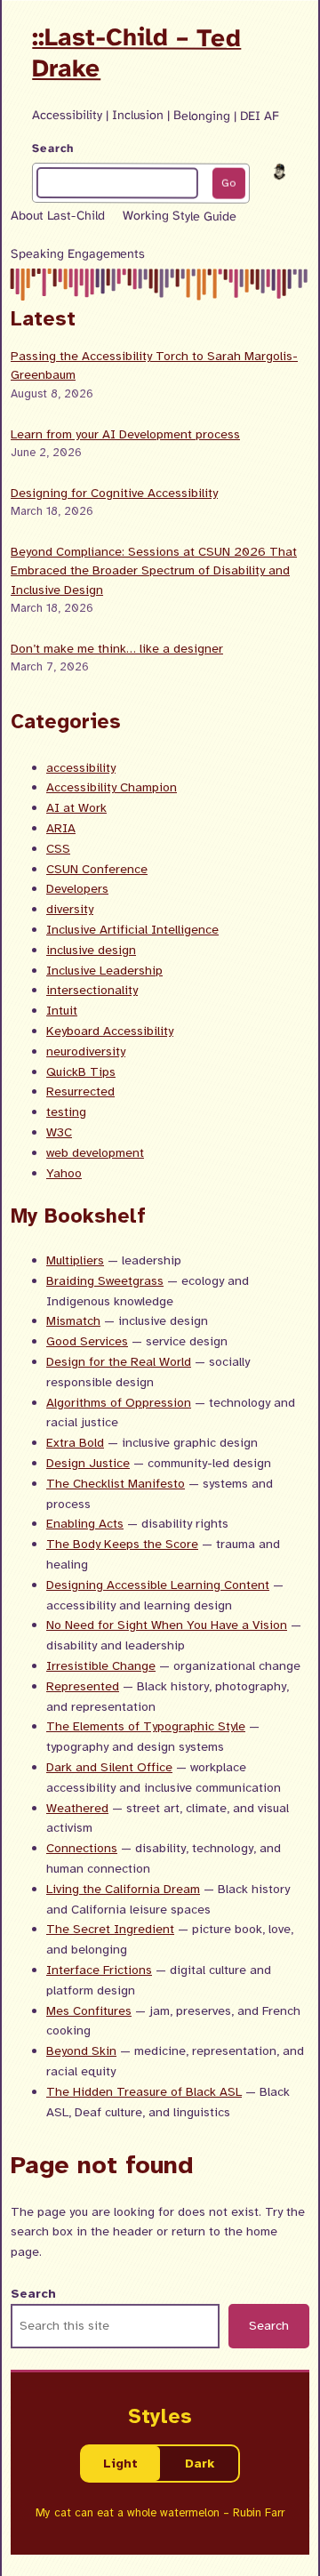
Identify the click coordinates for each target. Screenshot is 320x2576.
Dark (200, 2463)
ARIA (61, 828)
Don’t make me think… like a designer (117, 648)
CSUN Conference (97, 869)
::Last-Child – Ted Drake (136, 52)
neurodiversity (86, 1051)
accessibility (81, 767)
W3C (59, 1132)
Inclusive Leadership (104, 970)
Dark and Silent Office (109, 1767)
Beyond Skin (81, 2050)
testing (66, 1111)
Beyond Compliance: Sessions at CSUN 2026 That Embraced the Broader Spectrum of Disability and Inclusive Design (154, 570)
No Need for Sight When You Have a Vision (167, 1625)
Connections (82, 1848)
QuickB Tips (81, 1071)
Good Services (87, 1341)
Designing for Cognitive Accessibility (114, 493)
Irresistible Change (101, 1665)
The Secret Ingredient (110, 1929)
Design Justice (88, 1463)
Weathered (77, 1808)
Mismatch (73, 1320)
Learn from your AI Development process (125, 434)
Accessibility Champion (112, 787)
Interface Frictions (99, 1970)
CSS (58, 848)
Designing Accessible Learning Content (158, 1585)
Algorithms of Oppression (119, 1402)
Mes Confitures (89, 2010)
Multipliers (75, 1260)
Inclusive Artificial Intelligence (132, 929)
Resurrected (80, 1091)
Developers (77, 888)
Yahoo (64, 1173)
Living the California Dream (123, 1889)
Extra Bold (75, 1442)
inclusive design (91, 950)
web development (95, 1152)
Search (53, 148)
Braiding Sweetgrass (105, 1280)
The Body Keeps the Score (122, 1544)
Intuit (62, 1010)
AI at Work (76, 807)
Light (120, 2463)
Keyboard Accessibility (110, 1031)
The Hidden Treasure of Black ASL (144, 2091)
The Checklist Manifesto (116, 1483)
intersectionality (92, 990)
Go (228, 183)
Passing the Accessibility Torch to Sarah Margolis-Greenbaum (154, 365)
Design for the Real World (119, 1361)
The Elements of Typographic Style (146, 1726)
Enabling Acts (85, 1523)
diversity (70, 909)
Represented (83, 1686)
